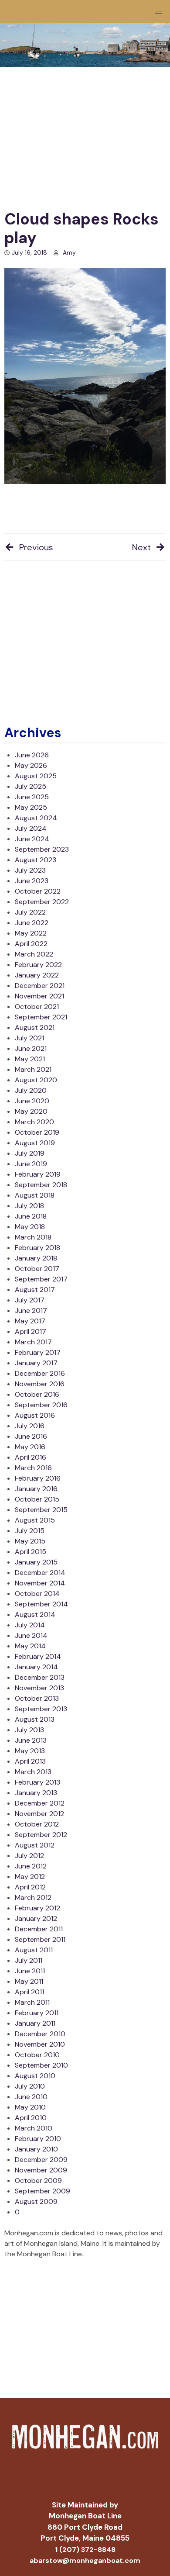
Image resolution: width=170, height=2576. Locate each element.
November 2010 (40, 2044)
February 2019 (38, 1174)
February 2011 (37, 2013)
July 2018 (29, 1206)
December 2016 (40, 1373)
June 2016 (31, 1436)
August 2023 (36, 860)
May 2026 (31, 765)
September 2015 (41, 1510)
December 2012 (40, 1803)
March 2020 (34, 1122)
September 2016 (41, 1405)
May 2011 (29, 1981)
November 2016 (40, 1384)
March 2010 (34, 2128)
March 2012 (33, 1897)
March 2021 (33, 1069)
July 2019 (30, 1153)
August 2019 (35, 1143)
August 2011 (34, 1950)
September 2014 (41, 1604)
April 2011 (29, 1992)
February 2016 (38, 1478)
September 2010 (41, 2065)
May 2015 (30, 1541)
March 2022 (34, 954)
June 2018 (31, 1216)
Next (141, 547)
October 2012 (37, 1824)
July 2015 (30, 1531)
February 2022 (38, 965)
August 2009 (36, 2201)
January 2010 (36, 2149)
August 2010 (35, 2076)
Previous (36, 547)
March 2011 (32, 2002)
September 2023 (42, 849)
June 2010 (31, 2097)
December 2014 (40, 1573)
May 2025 (31, 807)
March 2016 (33, 1468)
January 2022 (37, 975)
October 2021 (37, 1007)
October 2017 (37, 1269)
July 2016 (30, 1426)
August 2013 (35, 1719)
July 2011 (29, 1960)
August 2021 (35, 1027)
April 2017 (31, 1331)
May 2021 (30, 1059)
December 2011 (39, 1929)
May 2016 (30, 1447)
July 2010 (30, 2086)
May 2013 (30, 1751)
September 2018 (41, 1185)
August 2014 (35, 1614)
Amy (69, 252)
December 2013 (40, 1677)
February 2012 (37, 1908)
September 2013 (41, 1709)
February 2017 (38, 1352)
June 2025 (32, 797)
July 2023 (30, 870)
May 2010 (30, 2107)
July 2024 (31, 828)
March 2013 (33, 1772)
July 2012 (29, 1856)
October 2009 (38, 2181)
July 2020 (31, 1090)
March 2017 (33, 1342)
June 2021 (31, 1048)
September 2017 (41, 1279)
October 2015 (37, 1499)
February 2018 (37, 1248)
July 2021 (29, 1038)
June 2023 (32, 881)
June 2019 (31, 1164)
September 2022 (42, 902)
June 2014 (31, 1635)
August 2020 (36, 1080)
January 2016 (36, 1489)
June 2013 (31, 1740)
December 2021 (40, 986)
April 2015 (31, 1552)
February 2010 (38, 2139)
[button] (159, 11)
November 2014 (40, 1583)
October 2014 (37, 1594)
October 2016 (37, 1394)
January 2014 (36, 1667)
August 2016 (35, 1415)
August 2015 (35, 1520)
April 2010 (31, 2118)
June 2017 (31, 1310)
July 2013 (29, 1730)
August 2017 (35, 1290)
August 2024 (36, 818)
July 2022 (30, 912)
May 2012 (30, 1877)
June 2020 (32, 1101)
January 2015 (36, 1562)
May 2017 (30, 1321)
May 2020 (31, 1111)
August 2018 (35, 1195)
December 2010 (40, 2034)
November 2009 (41, 2170)
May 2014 (30, 1646)
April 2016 (31, 1457)
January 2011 (35, 2023)
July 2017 (30, 1300)
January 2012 (36, 1918)
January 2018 (36, 1258)
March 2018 (33, 1237)
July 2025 (31, 786)
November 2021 (39, 996)
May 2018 (30, 1227)
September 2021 (41, 1017)
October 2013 (37, 1698)
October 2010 (37, 2055)
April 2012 (30, 1887)
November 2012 (39, 1814)
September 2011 (40, 1939)
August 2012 (35, 1845)
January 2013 (36, 1793)
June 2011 (30, 1971)
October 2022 (38, 891)
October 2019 (37, 1132)
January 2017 (36, 1363)
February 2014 (38, 1656)
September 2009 (42, 2191)
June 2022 (32, 923)
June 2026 (32, 755)
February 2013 (37, 1782)
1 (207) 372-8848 (85, 2550)
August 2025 (36, 776)
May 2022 (31, 933)
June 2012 (31, 1866)
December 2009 (41, 2160)
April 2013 (30, 1761)
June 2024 (32, 839)
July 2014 (30, 1625)
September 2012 (41, 1835)
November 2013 (39, 1688)
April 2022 (31, 944)
